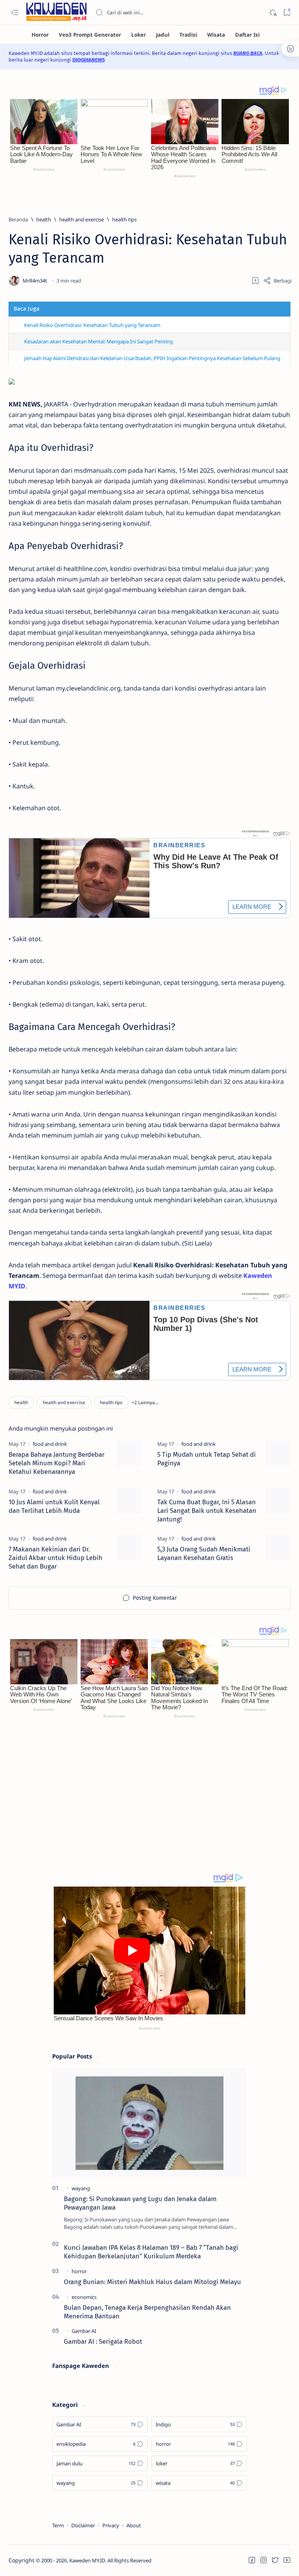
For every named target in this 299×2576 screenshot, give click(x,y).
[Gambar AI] (84, 2331)
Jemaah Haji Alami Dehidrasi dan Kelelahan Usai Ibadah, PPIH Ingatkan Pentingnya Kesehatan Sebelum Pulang (152, 358)
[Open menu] (15, 13)
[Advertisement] (149, 1802)
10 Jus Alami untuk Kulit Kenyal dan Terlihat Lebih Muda (54, 1506)
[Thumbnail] (129, 1453)
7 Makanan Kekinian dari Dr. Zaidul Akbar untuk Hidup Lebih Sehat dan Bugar (55, 1558)
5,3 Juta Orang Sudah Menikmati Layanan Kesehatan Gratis (204, 1553)
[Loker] (139, 35)
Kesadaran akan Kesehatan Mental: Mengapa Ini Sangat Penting (98, 341)
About (134, 2525)
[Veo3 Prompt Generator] (90, 35)
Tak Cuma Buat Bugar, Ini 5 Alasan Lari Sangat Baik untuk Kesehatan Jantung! (207, 1511)
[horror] (79, 2271)
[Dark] (272, 13)
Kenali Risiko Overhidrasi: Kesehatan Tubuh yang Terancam (92, 325)
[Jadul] (163, 35)
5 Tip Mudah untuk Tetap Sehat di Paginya (207, 1459)
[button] (145, 1402)
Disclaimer (83, 2525)
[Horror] (40, 35)
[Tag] (50, 1444)
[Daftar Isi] (247, 35)
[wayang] (81, 2188)
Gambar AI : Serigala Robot (103, 2341)
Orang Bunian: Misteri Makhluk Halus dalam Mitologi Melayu (152, 2282)
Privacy (111, 2525)
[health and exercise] (64, 1402)
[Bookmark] (287, 13)
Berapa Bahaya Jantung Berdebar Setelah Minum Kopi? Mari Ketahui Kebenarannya (56, 1463)
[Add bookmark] (255, 281)
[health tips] (111, 1402)
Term (58, 2525)
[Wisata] (216, 35)
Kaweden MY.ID (87, 2560)
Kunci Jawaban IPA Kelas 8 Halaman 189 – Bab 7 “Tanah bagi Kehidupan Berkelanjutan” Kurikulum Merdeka (151, 2252)
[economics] (84, 2297)
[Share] (277, 281)
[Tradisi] (188, 35)
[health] (21, 1402)
